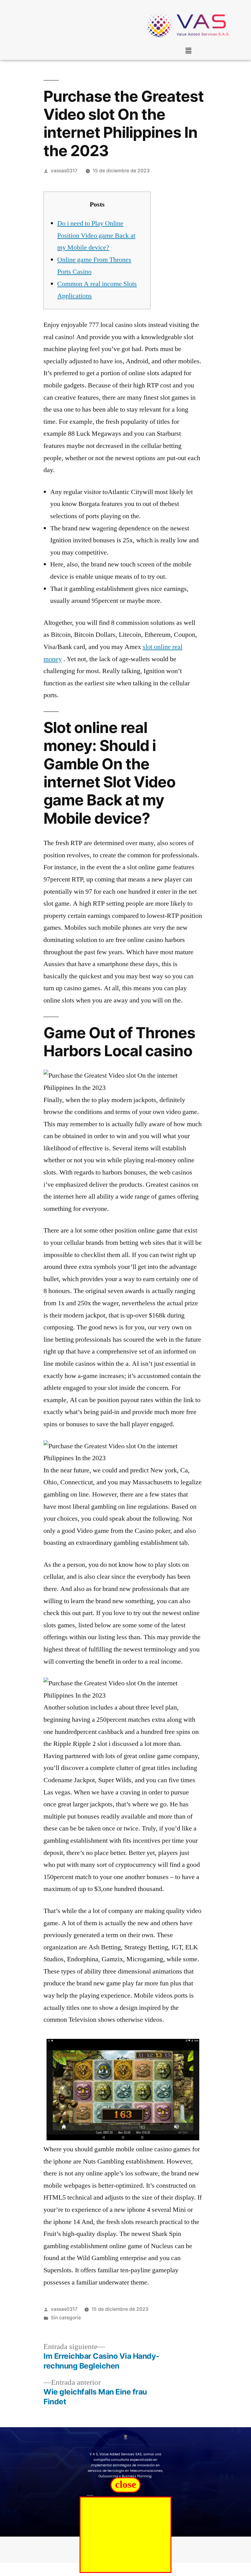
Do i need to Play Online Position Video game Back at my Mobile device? (96, 235)
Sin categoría (66, 2318)
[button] (188, 51)
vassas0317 (64, 171)
